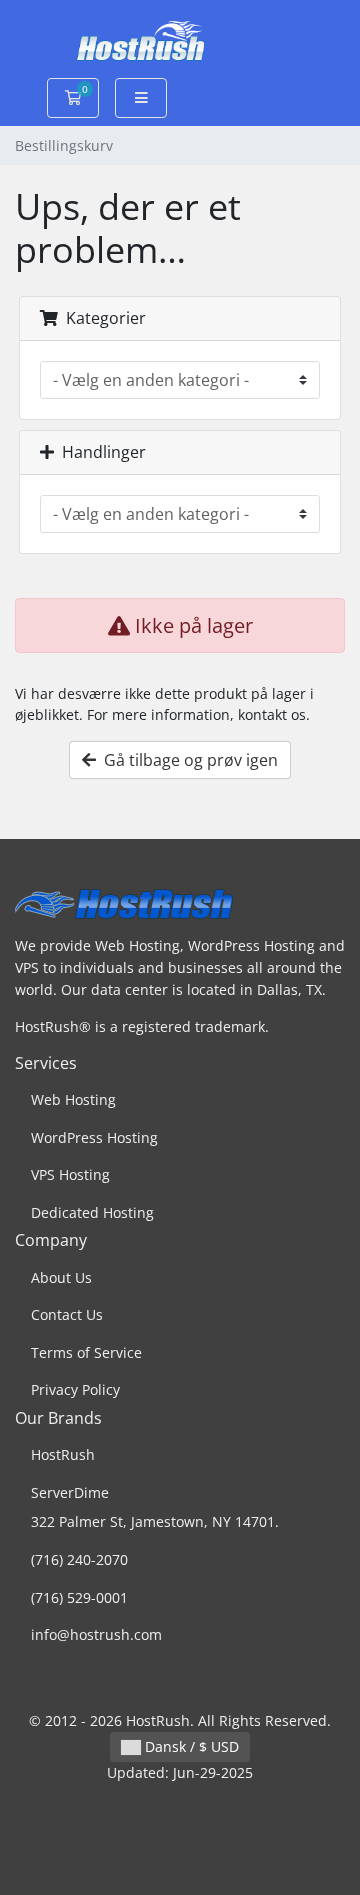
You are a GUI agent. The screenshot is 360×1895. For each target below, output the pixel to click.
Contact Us (67, 1314)
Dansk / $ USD (190, 1746)
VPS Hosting (70, 1174)
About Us (61, 1277)
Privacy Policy (75, 1389)
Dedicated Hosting (92, 1212)
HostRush (63, 1454)
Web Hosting (73, 1099)
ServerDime (70, 1492)
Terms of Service (86, 1352)
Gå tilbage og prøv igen (187, 760)
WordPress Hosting (94, 1137)
